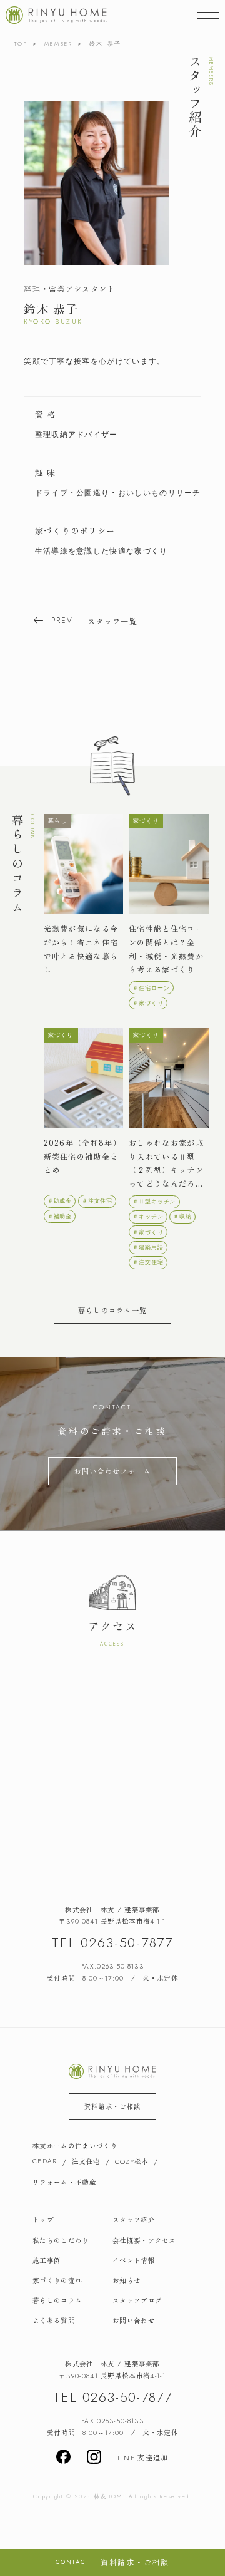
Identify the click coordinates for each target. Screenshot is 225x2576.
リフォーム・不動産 (64, 2182)
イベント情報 (134, 2260)
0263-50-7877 (127, 1943)
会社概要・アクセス (144, 2240)
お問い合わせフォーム (112, 1471)
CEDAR (45, 2161)
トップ (43, 2220)
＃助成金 (60, 1201)
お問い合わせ (134, 2321)
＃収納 (182, 1217)
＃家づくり (148, 1003)
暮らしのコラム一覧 (113, 1310)
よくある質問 (54, 2321)
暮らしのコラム (57, 2300)
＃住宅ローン (151, 988)
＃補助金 (60, 1217)
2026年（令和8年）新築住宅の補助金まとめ (82, 1156)
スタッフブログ (137, 2300)
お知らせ (127, 2280)
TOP (21, 44)
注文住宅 (86, 2161)
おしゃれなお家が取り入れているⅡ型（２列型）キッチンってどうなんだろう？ (166, 1164)
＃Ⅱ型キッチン (154, 1202)
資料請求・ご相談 (112, 2106)
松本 (132, 2162)
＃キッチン (148, 1217)
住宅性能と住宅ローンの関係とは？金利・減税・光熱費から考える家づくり (166, 949)
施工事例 (47, 2260)
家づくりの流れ (57, 2280)
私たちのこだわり (61, 2240)
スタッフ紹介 (134, 2220)
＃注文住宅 (97, 1201)
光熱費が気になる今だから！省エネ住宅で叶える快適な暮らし (81, 949)
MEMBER (59, 44)
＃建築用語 (148, 1247)
